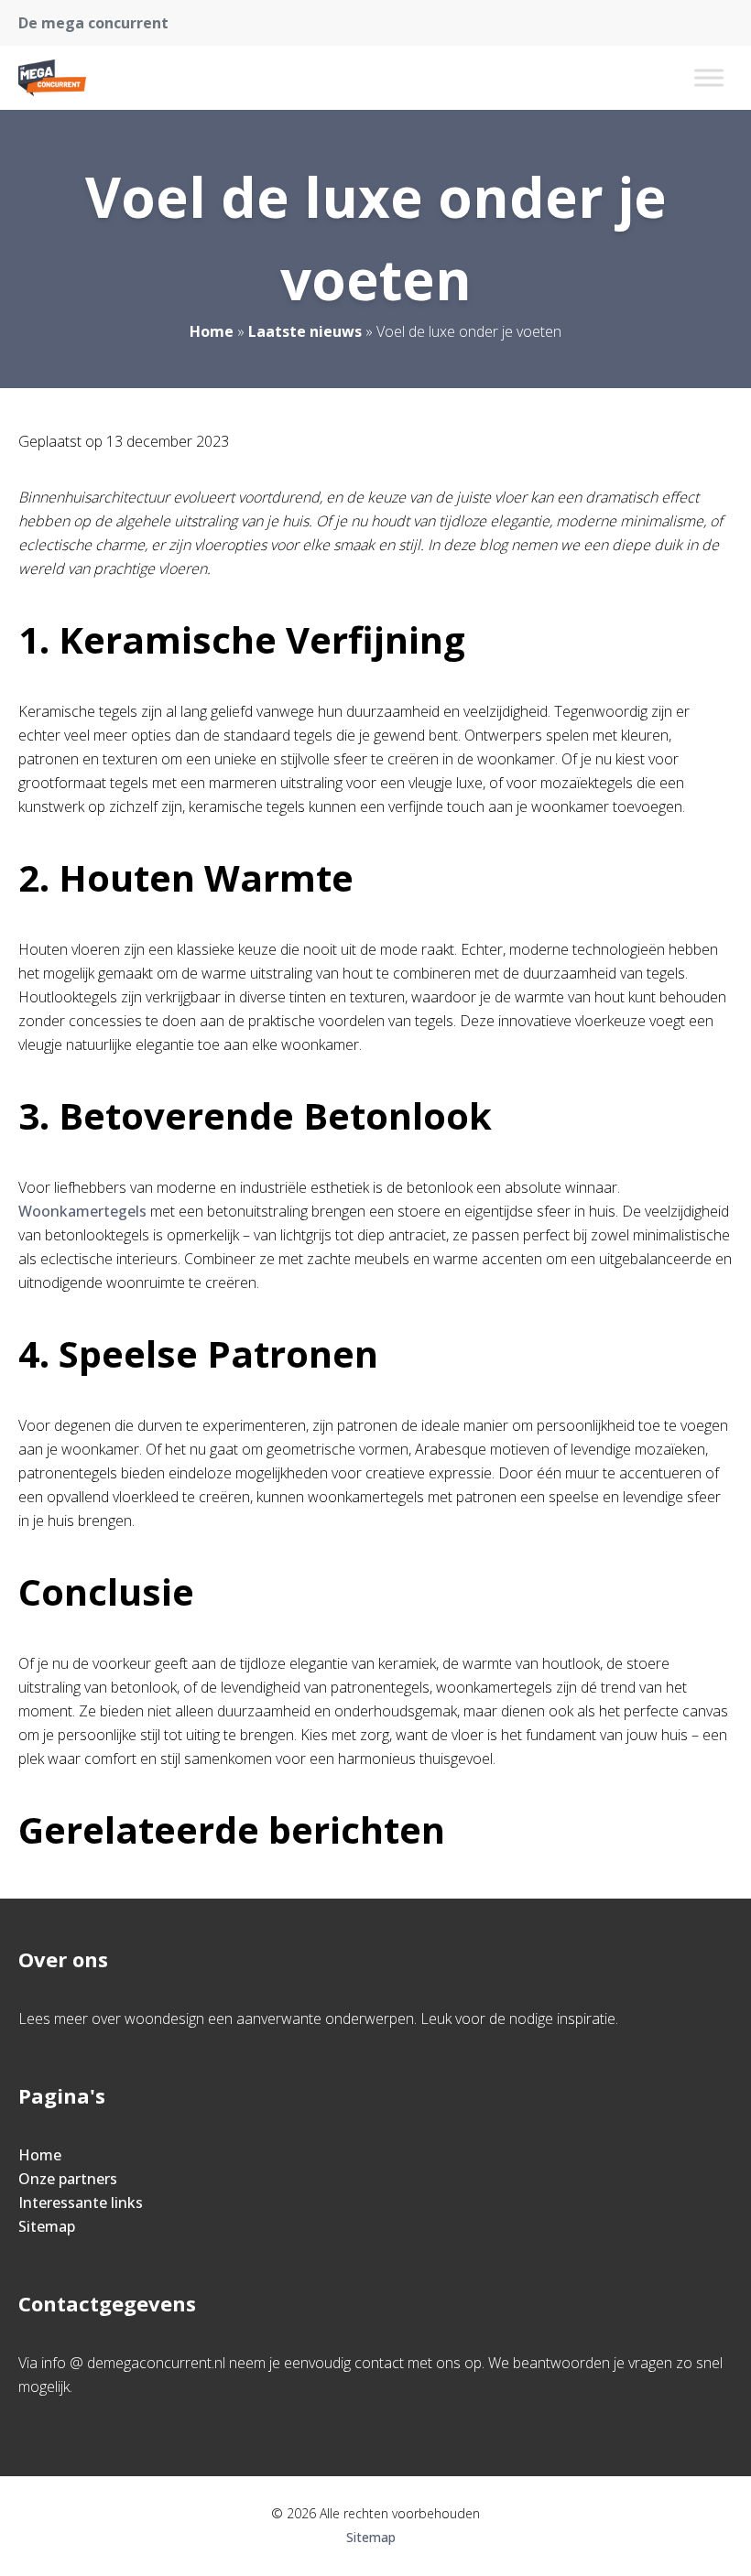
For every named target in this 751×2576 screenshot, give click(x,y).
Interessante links (81, 2203)
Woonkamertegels (82, 1211)
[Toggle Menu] (709, 77)
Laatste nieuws (305, 331)
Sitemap (47, 2226)
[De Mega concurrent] (52, 78)
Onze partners (68, 2179)
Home (212, 331)
